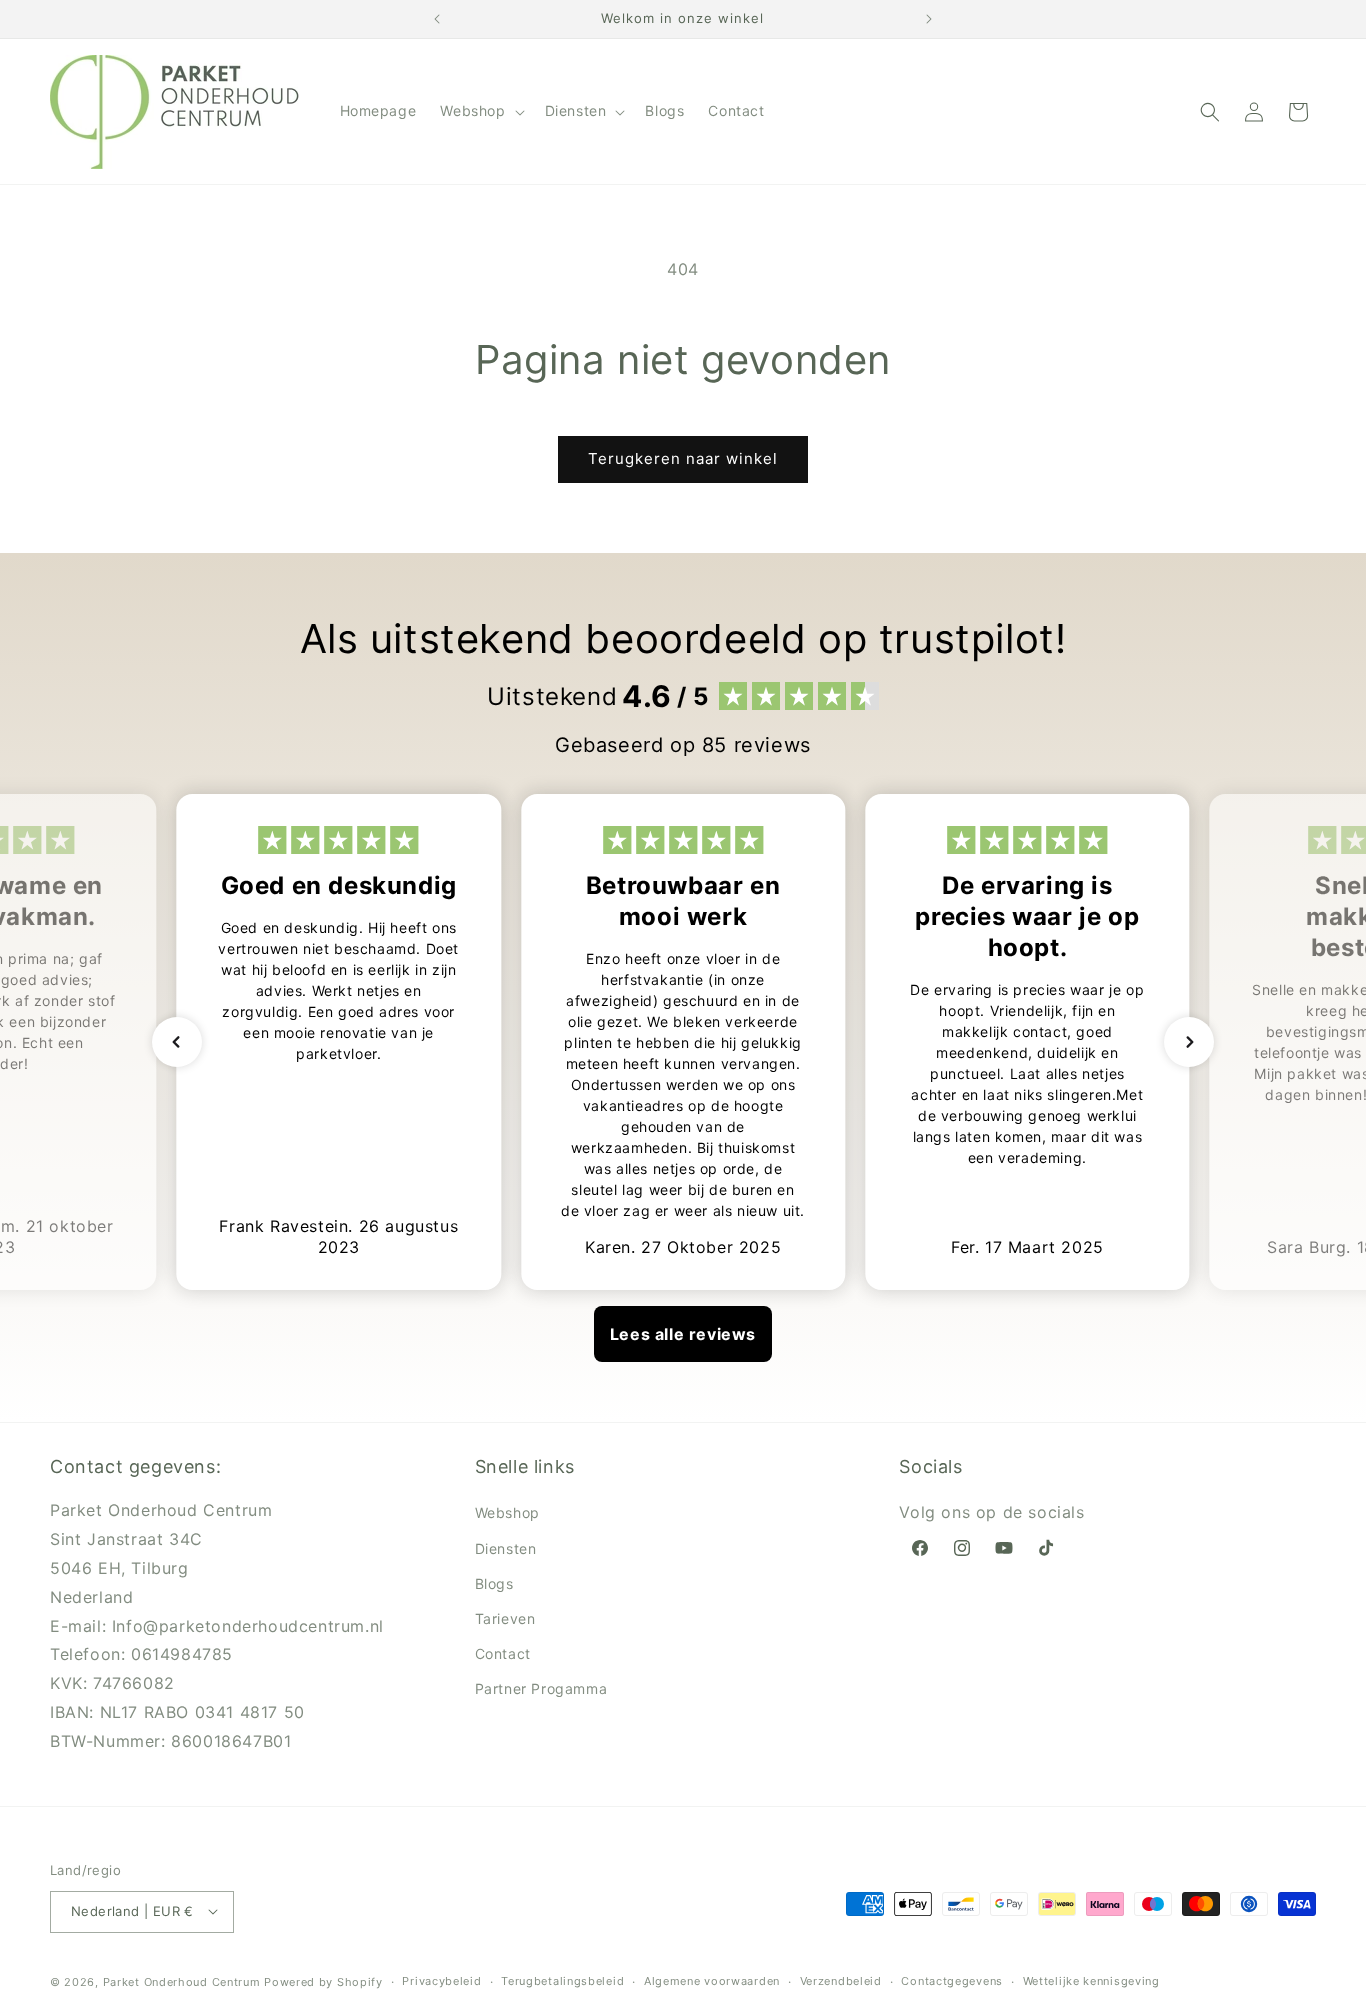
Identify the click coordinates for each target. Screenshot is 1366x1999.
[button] (480, 111)
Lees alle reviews (683, 1334)
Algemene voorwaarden (712, 1981)
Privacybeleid (441, 1981)
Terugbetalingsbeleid (562, 1981)
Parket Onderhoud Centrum (184, 1981)
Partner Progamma (541, 1688)
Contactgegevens (952, 1981)
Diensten (506, 1548)
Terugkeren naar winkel (683, 458)
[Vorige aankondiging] (437, 19)
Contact (503, 1653)
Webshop (507, 1512)
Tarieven (505, 1618)
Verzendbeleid (841, 1981)
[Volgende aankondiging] (929, 19)
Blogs (494, 1583)
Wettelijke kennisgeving (1091, 1981)
